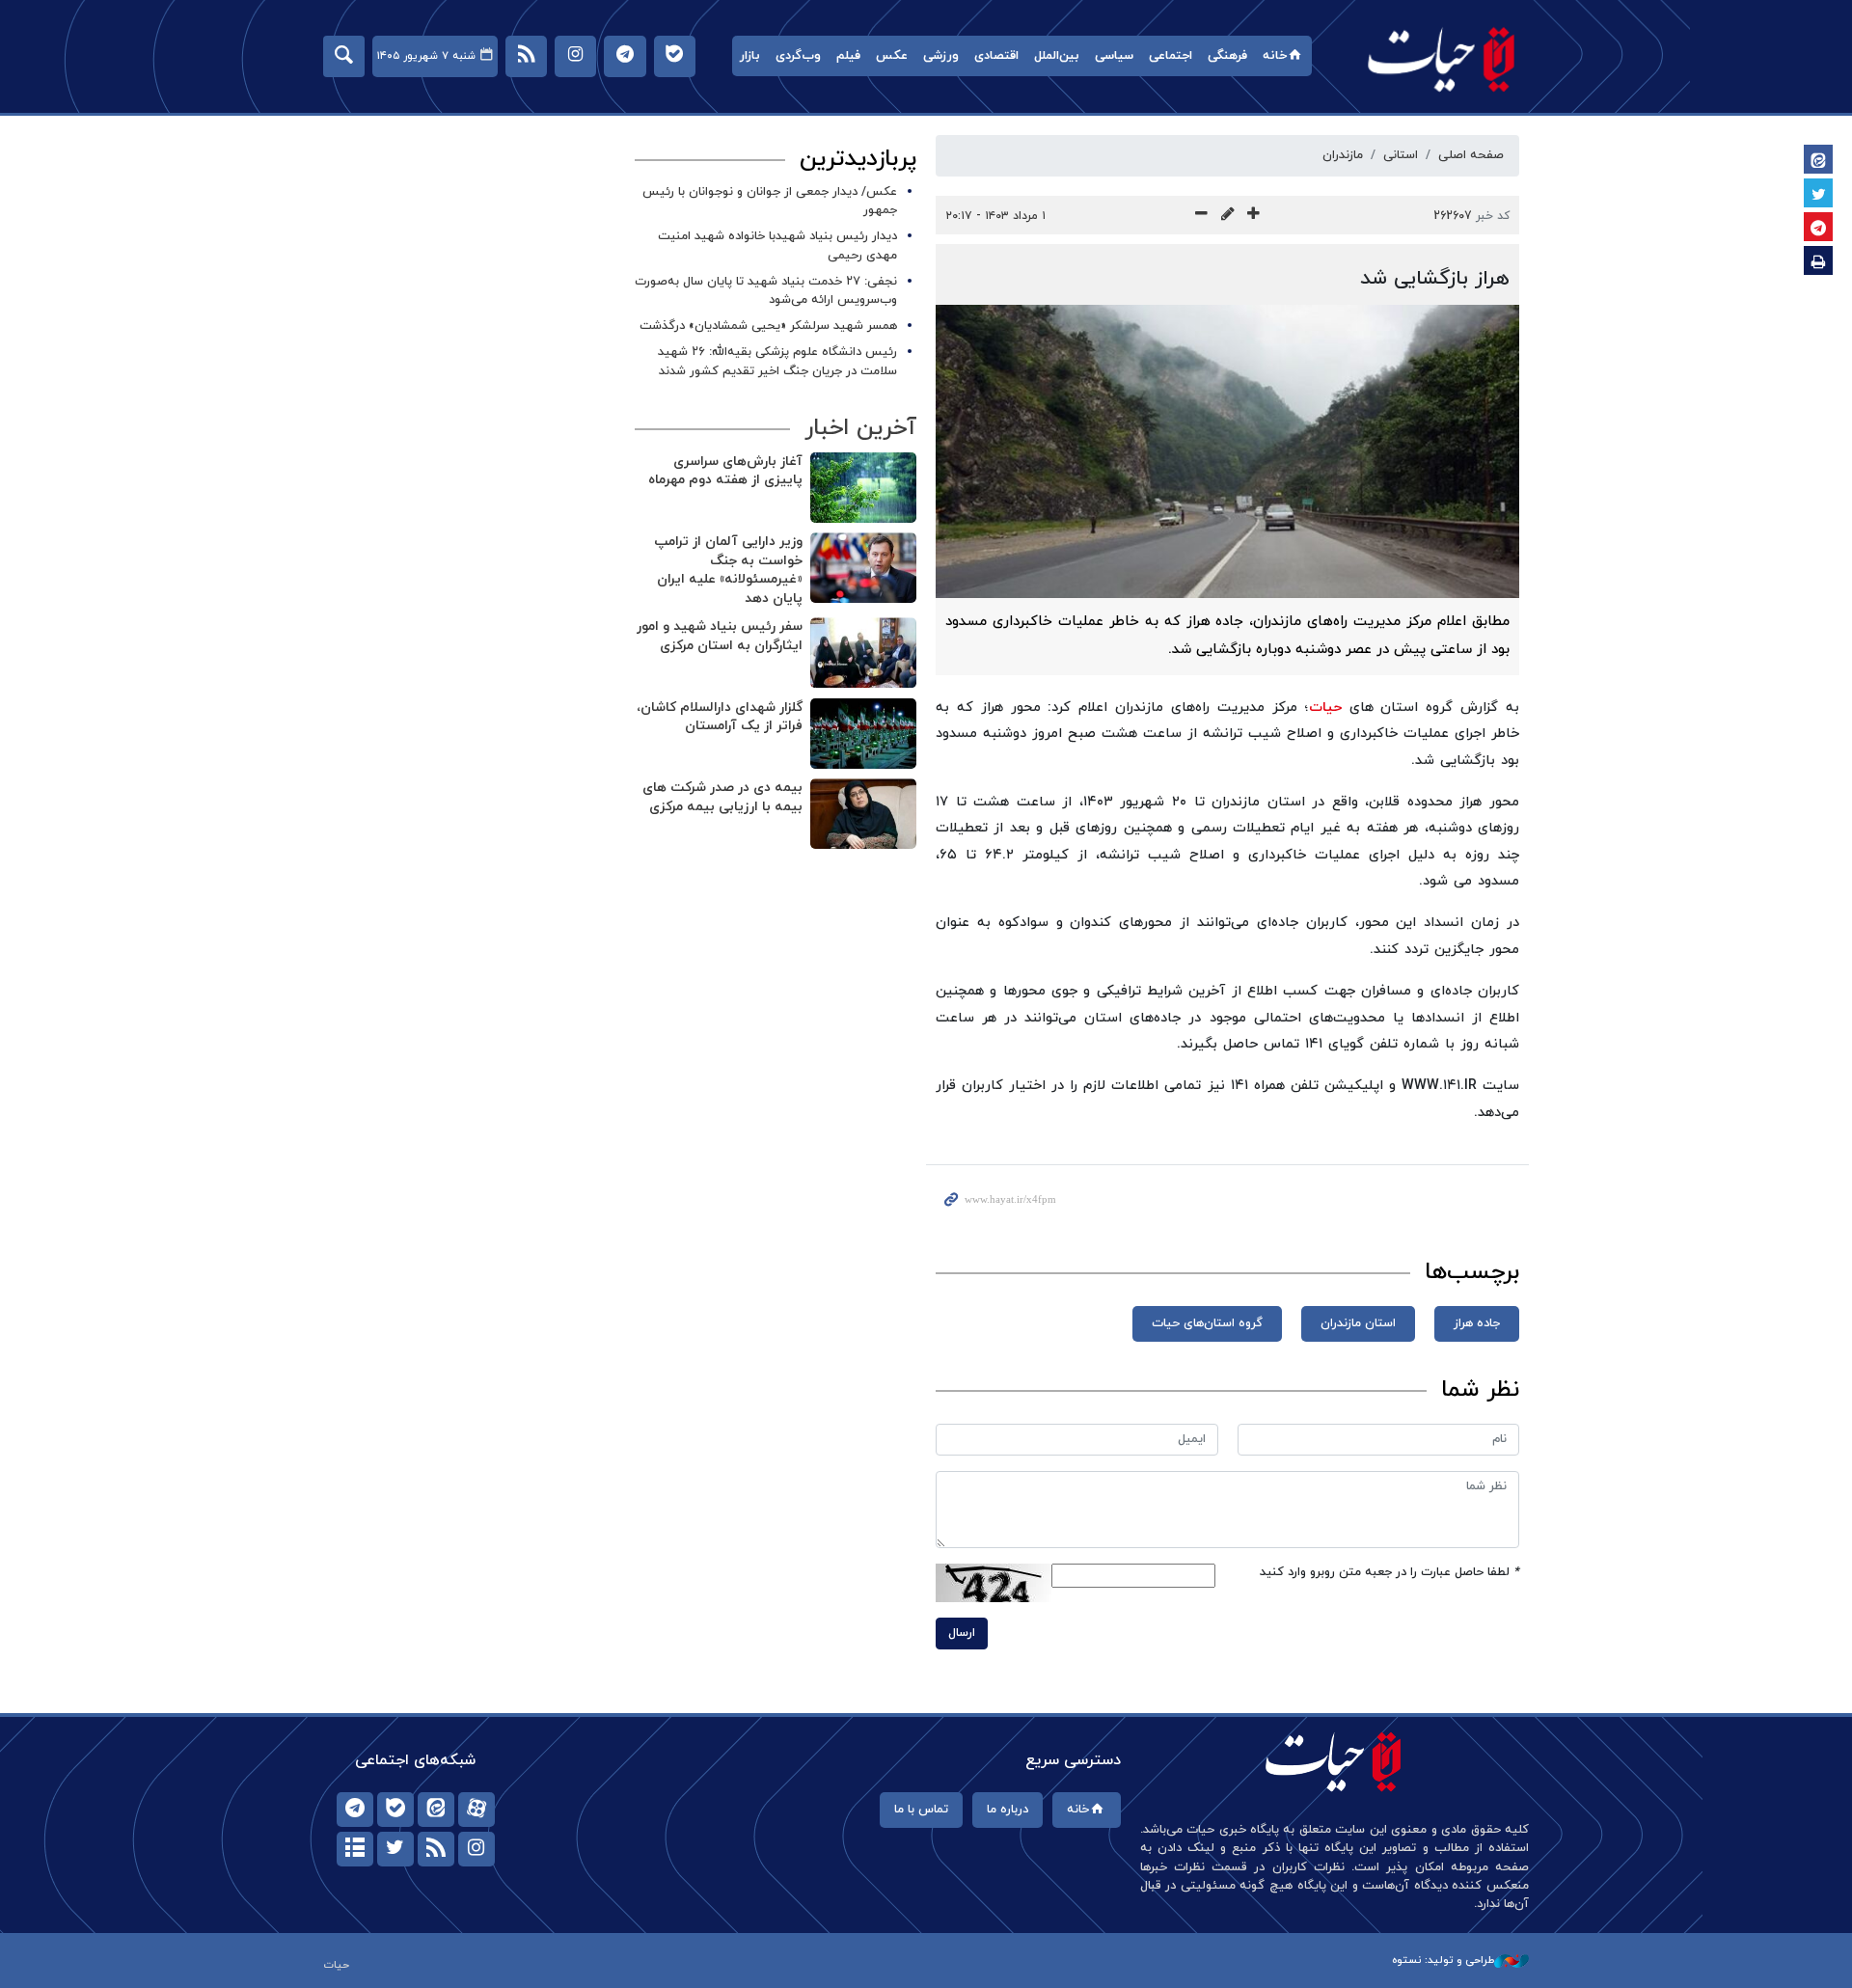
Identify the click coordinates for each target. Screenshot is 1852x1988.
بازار (750, 56)
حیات (1442, 58)
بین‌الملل (1057, 56)
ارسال (962, 1633)
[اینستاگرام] (477, 1849)
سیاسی (1114, 56)
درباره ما (1008, 1810)
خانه (1275, 56)
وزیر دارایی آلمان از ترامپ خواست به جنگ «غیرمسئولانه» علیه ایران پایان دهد (728, 570)
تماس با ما (921, 1810)
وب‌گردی (798, 56)
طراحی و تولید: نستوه (1443, 1960)
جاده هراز (1477, 1323)
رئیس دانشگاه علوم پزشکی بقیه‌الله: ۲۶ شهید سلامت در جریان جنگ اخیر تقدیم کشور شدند (777, 361)
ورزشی (941, 56)
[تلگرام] (355, 1810)
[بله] (395, 1810)
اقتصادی (996, 56)
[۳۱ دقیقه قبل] (863, 568)
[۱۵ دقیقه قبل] (863, 488)
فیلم (848, 56)
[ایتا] (436, 1810)
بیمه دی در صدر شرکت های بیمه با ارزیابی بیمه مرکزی (722, 797)
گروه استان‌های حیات (1207, 1323)
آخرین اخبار (860, 428)
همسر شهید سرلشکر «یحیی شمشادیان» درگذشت (768, 326)
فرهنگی (1227, 56)
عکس (892, 56)
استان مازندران (1358, 1323)
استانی (1401, 155)
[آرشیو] (355, 1849)
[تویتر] (395, 1849)
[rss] (436, 1849)
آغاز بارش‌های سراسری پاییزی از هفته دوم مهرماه (725, 471)
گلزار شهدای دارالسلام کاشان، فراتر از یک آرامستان (720, 717)
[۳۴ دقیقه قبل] (863, 653)
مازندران (1343, 155)
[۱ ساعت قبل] (863, 734)
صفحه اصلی (1471, 155)
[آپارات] (477, 1810)
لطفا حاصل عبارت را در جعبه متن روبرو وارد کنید (1389, 1572)
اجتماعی (1171, 56)
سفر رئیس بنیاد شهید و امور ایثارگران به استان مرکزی (720, 636)
